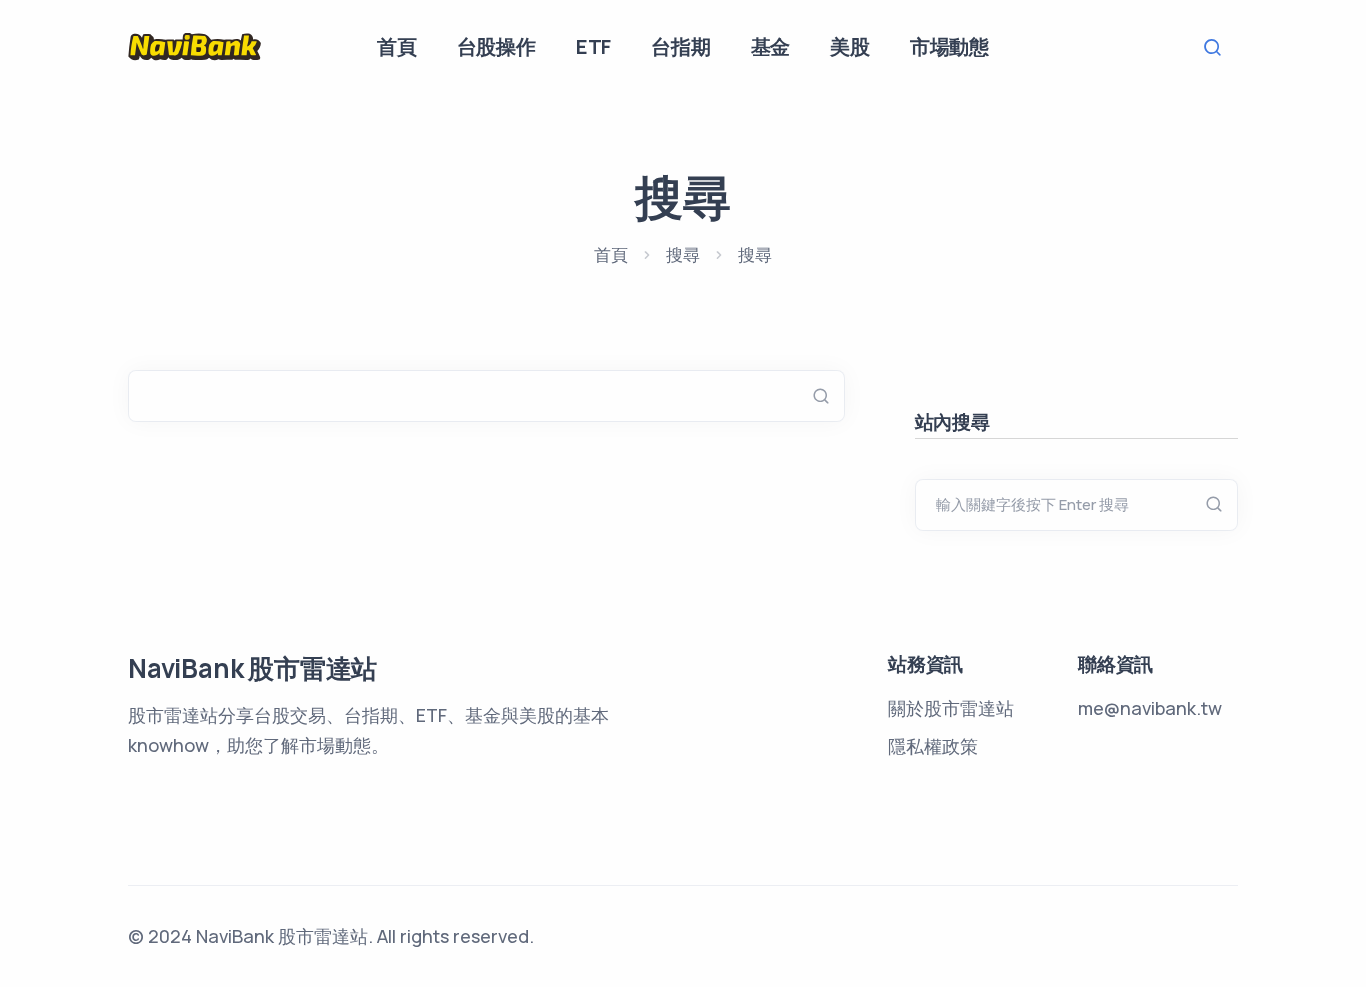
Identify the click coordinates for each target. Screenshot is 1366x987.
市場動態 (949, 46)
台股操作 (496, 46)
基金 (771, 46)
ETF (593, 46)
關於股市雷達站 (951, 708)
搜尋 (683, 254)
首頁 (397, 46)
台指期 (680, 46)
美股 (850, 46)
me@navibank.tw (1150, 708)
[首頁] (195, 45)
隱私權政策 (933, 746)
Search (1218, 47)
